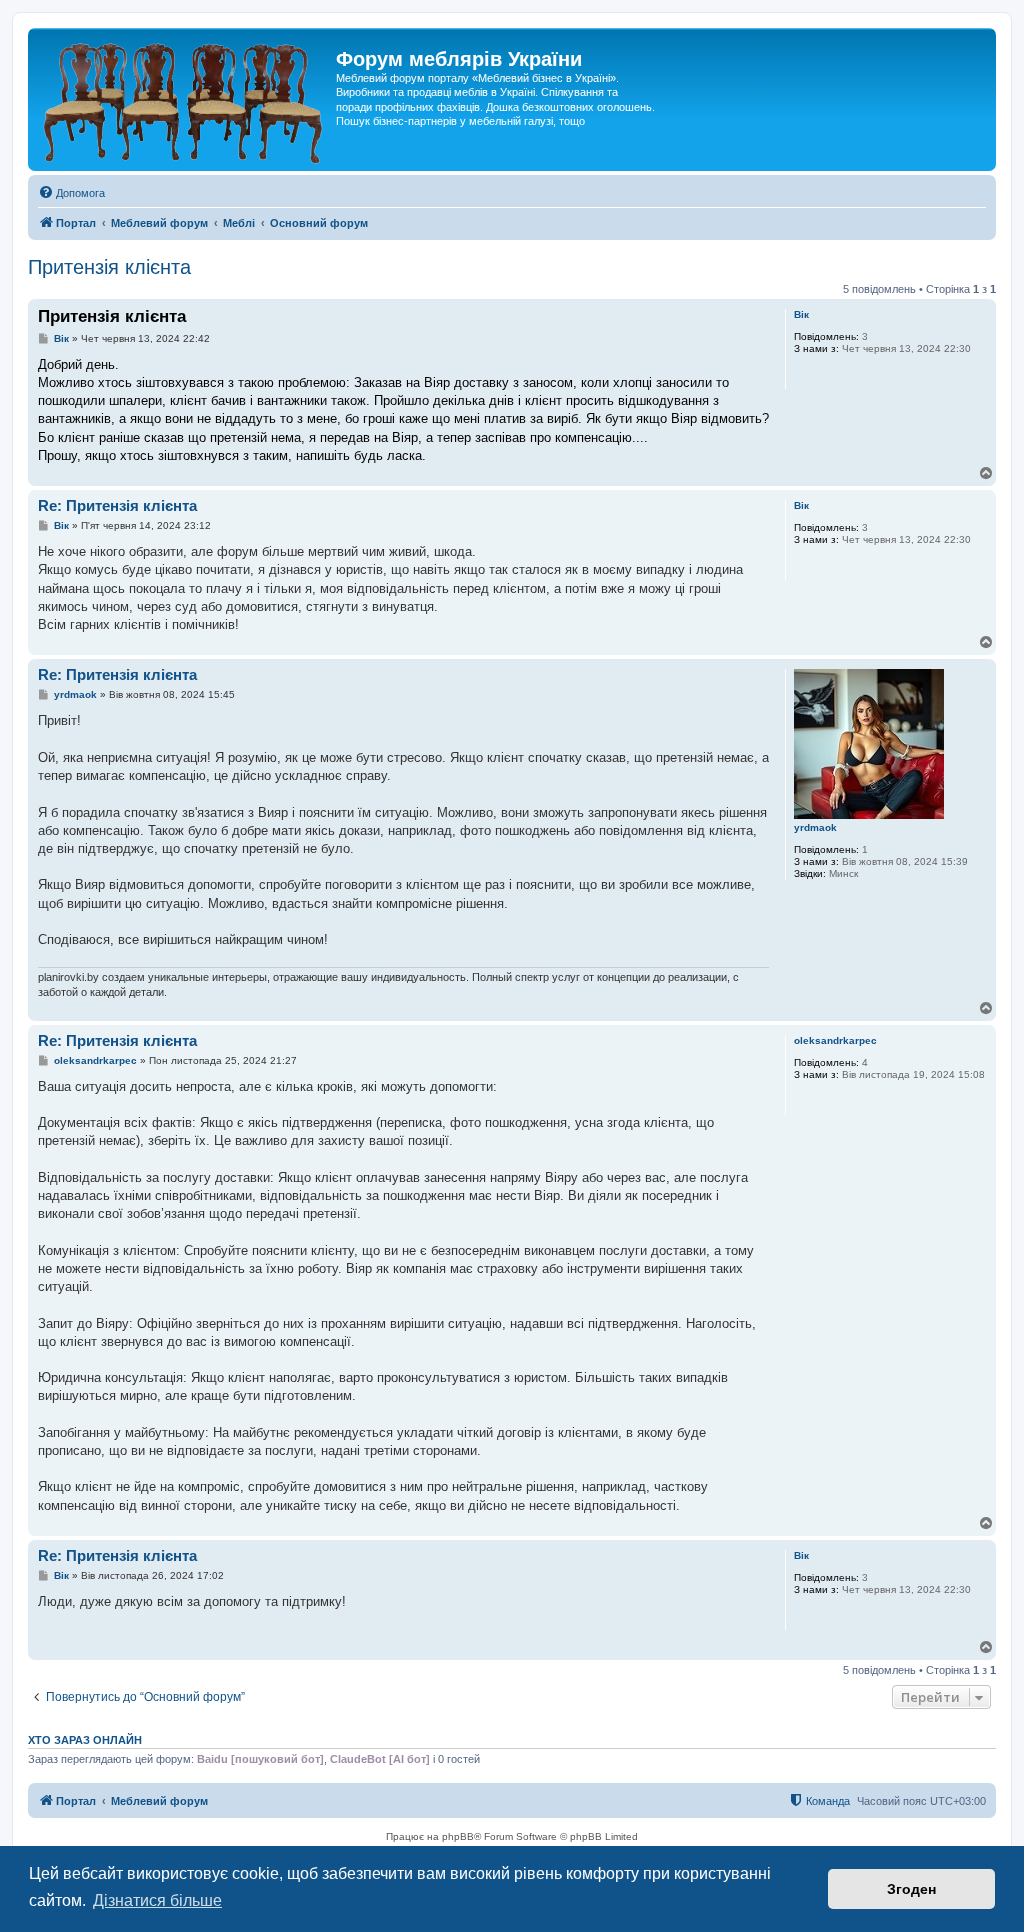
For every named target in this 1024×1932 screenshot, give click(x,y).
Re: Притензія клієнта (117, 505)
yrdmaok (815, 827)
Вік (801, 314)
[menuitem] (71, 193)
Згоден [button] (911, 1889)
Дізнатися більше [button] (157, 1900)
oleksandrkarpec (835, 1040)
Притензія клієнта (109, 267)
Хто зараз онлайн (85, 1740)
